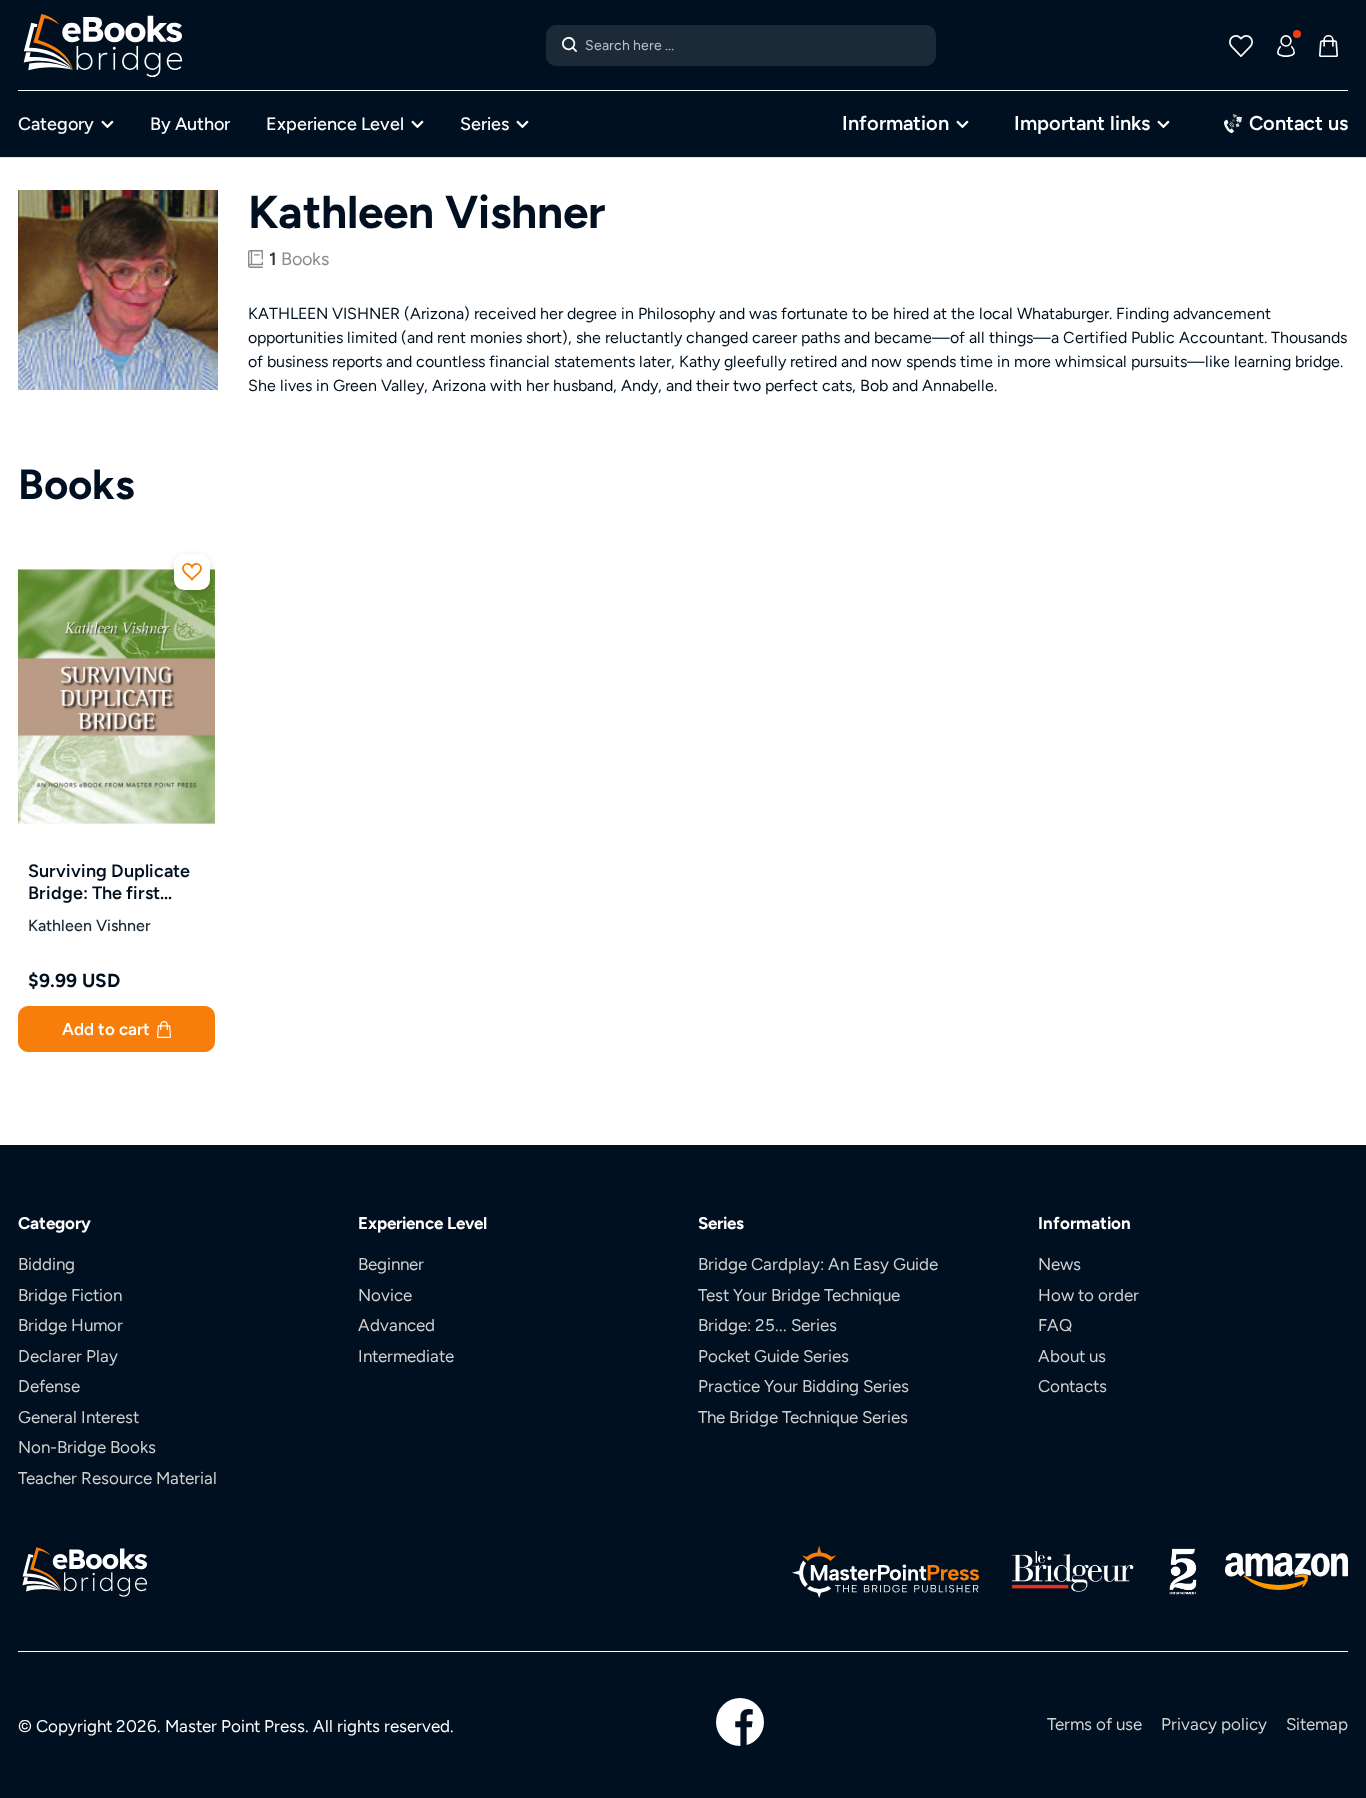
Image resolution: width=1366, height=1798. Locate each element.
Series (484, 123)
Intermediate (406, 1356)
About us (1072, 1356)
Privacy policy (1214, 1724)
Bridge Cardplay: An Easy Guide (818, 1264)
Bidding (46, 1264)
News (1059, 1264)
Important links (1082, 122)
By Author (190, 123)
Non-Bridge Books (87, 1447)
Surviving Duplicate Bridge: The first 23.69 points (109, 882)
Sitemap (1317, 1724)
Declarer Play (68, 1356)
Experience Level (335, 123)
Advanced (396, 1325)
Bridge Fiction (70, 1295)
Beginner (391, 1264)
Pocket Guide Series (773, 1356)
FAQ (1055, 1325)
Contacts (1072, 1386)
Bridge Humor (70, 1325)
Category (56, 123)
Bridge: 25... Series (767, 1325)
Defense (49, 1386)
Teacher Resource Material (117, 1478)
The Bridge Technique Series (803, 1417)
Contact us (1296, 122)
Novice (385, 1295)
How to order (1088, 1295)
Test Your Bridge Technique (799, 1295)
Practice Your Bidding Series (803, 1386)
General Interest (78, 1417)
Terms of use (1094, 1724)
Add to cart (108, 1029)
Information (895, 122)
